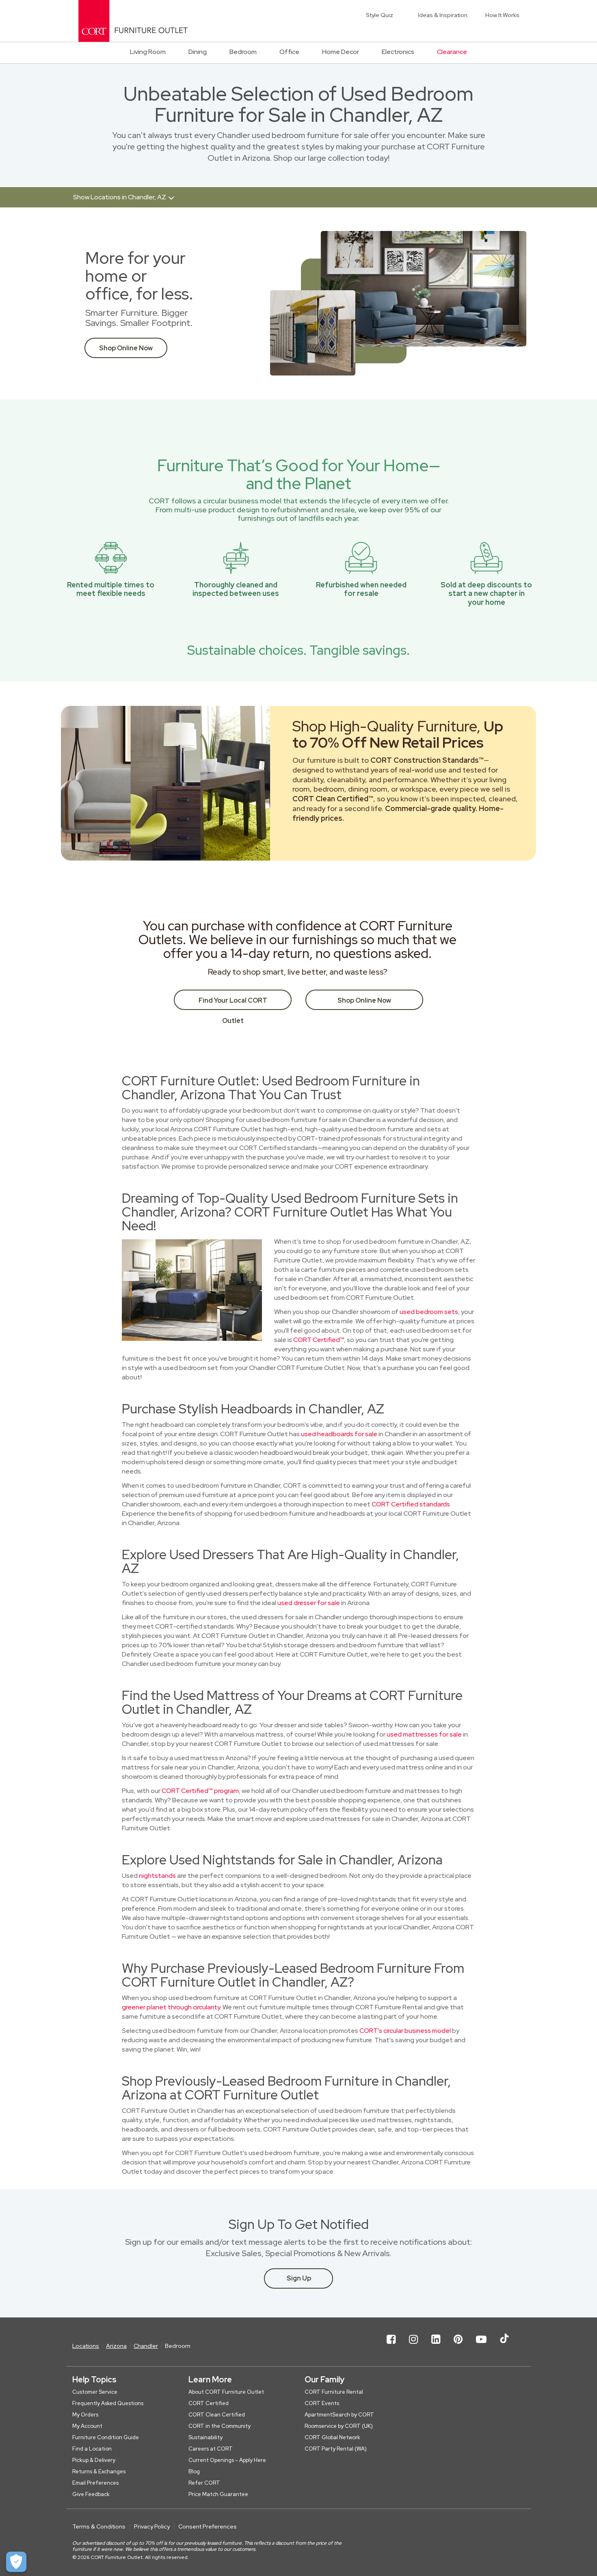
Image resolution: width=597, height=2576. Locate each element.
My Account (87, 2426)
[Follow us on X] (504, 2346)
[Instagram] (413, 2346)
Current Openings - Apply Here (227, 2460)
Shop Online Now (126, 348)
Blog (194, 2471)
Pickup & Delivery (94, 2460)
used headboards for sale (339, 1434)
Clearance (452, 52)
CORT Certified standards (411, 1504)
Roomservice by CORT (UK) (339, 2426)
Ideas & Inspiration (443, 15)
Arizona (116, 2346)
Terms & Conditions (99, 2526)
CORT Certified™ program (200, 1791)
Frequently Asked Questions (108, 2403)
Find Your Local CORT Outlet (233, 1003)
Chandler (146, 2346)
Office (289, 52)
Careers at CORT (211, 2449)
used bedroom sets (429, 1312)
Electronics (398, 52)
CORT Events (322, 2403)
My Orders (85, 2415)
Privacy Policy (152, 2526)
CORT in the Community (220, 2426)
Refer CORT (204, 2483)
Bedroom (243, 52)
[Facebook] (391, 2346)
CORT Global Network (332, 2437)
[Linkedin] (436, 2346)
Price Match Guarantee (218, 2494)
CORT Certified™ (319, 1340)
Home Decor (341, 52)
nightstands (157, 1876)
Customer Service (95, 2392)
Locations (86, 2346)
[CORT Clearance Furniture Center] (133, 21)
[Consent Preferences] (16, 2562)
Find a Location (92, 2449)
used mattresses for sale (424, 1734)
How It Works (502, 15)
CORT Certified (209, 2403)
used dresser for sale (309, 1603)
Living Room (148, 52)
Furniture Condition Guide (106, 2437)
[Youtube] (481, 2346)
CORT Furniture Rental (334, 2392)
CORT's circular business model (405, 2031)
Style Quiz (380, 15)
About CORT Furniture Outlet (226, 2392)
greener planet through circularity (171, 2007)
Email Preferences (95, 2483)
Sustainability (205, 2437)
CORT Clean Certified (217, 2415)
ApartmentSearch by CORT (339, 2415)
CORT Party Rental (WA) (336, 2449)
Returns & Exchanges (99, 2471)
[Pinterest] (458, 2346)
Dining (198, 52)
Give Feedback (91, 2494)
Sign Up (299, 2278)
